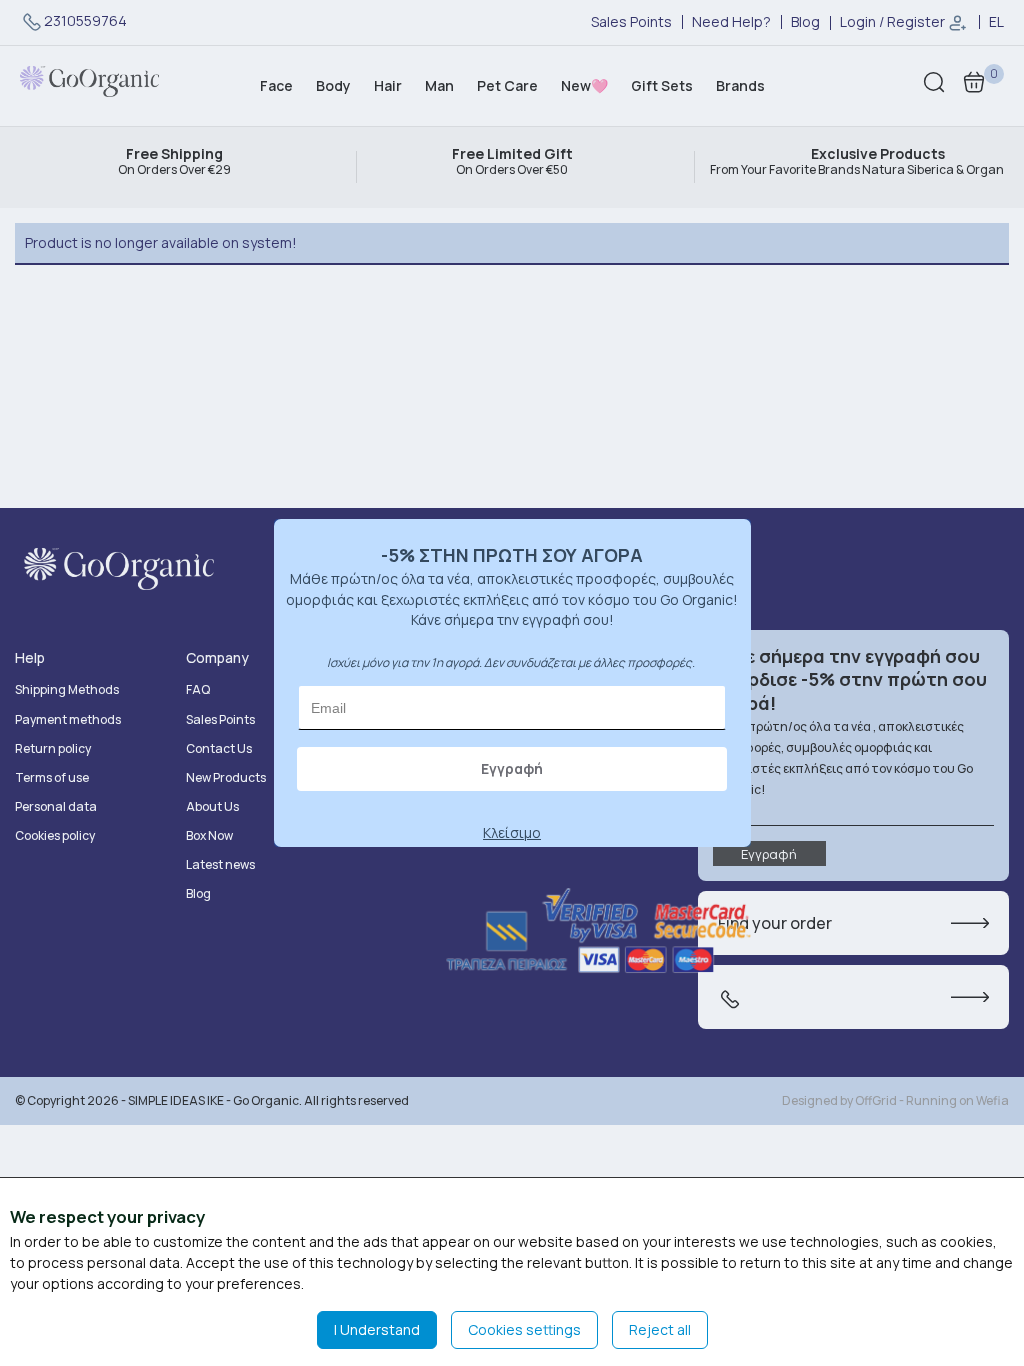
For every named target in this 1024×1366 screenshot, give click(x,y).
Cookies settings (524, 1329)
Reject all (660, 1329)
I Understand (377, 1329)
